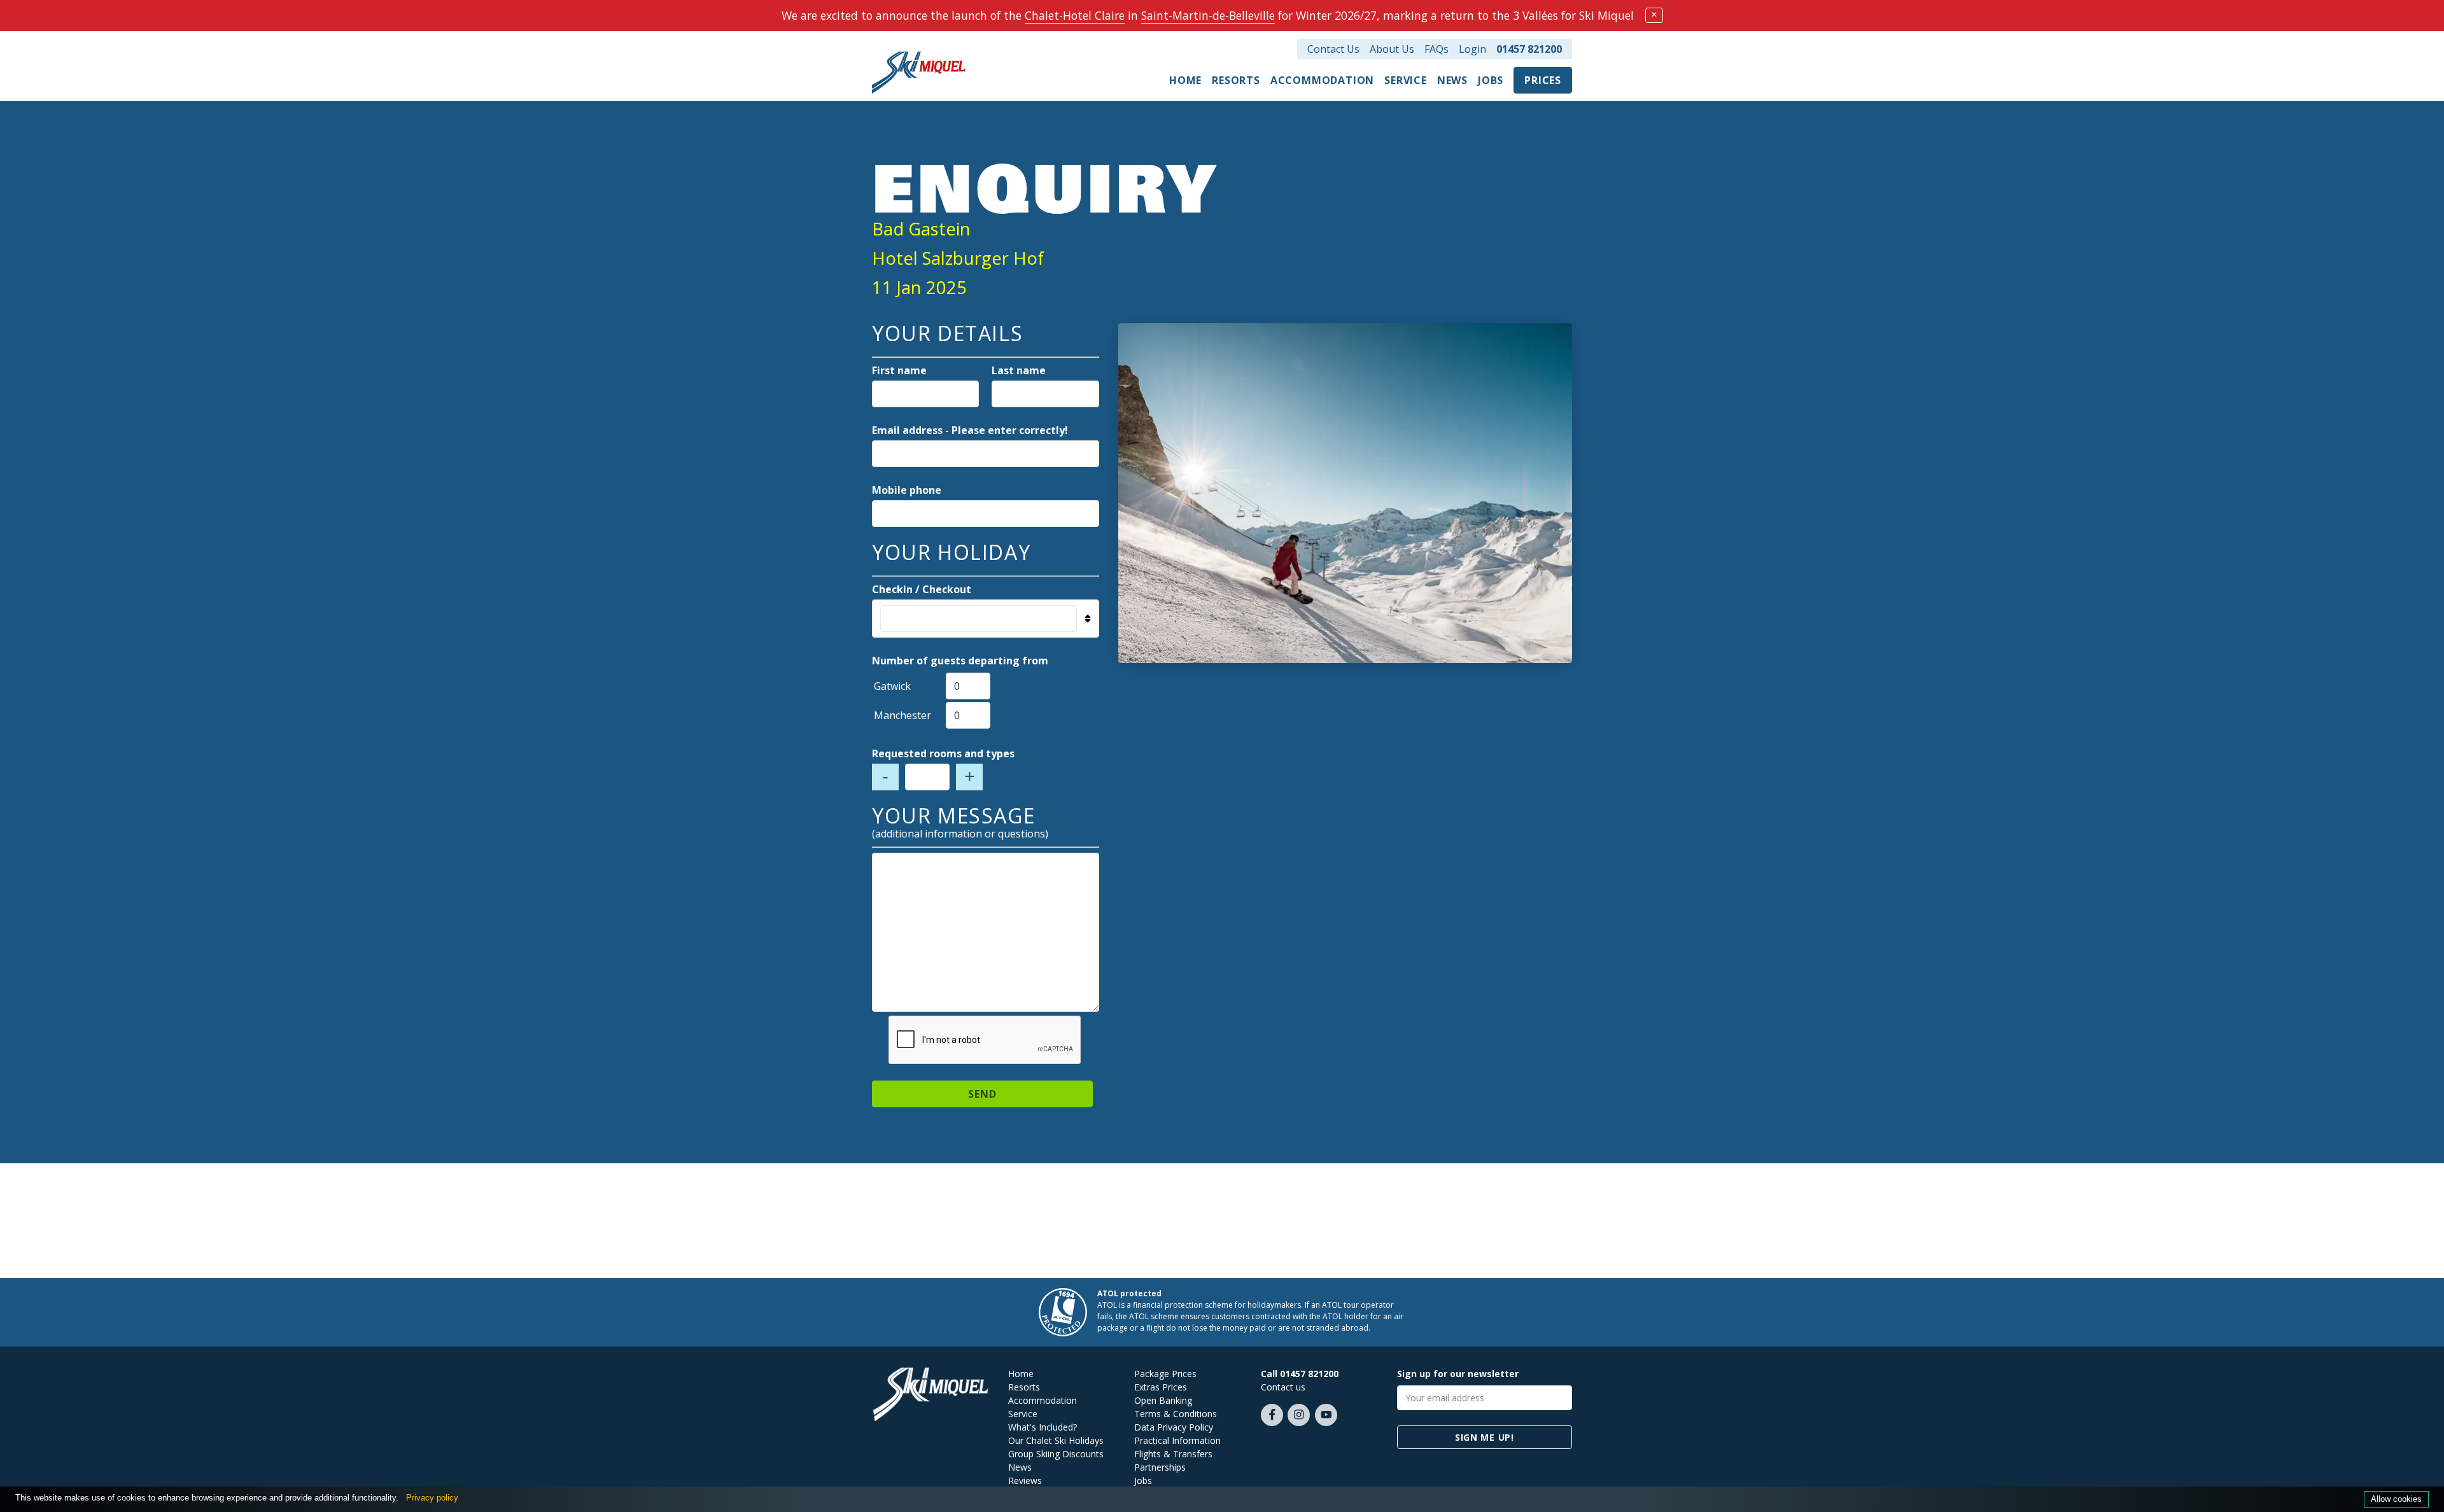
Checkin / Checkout (922, 589)
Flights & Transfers (1173, 1454)
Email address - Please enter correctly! (970, 430)
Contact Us (1333, 49)
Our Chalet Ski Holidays (1056, 1440)
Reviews (1025, 1480)
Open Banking (1163, 1400)
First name (899, 370)
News (1452, 80)
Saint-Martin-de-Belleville (1208, 15)
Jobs (1491, 80)
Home (1185, 80)
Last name (1019, 370)
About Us (1392, 49)
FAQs (1436, 49)
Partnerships (1160, 1467)
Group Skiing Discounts (1056, 1454)
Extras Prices (1161, 1387)
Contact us (1283, 1387)
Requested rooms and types (943, 753)
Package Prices (1165, 1374)
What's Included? (1043, 1427)
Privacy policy (432, 1498)
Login (1472, 49)
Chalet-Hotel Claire (1075, 15)
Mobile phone (907, 490)
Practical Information (1177, 1440)
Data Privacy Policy (1174, 1427)
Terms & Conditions (1176, 1414)
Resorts (1236, 80)
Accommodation (1322, 80)
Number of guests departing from (960, 661)
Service (1406, 80)
